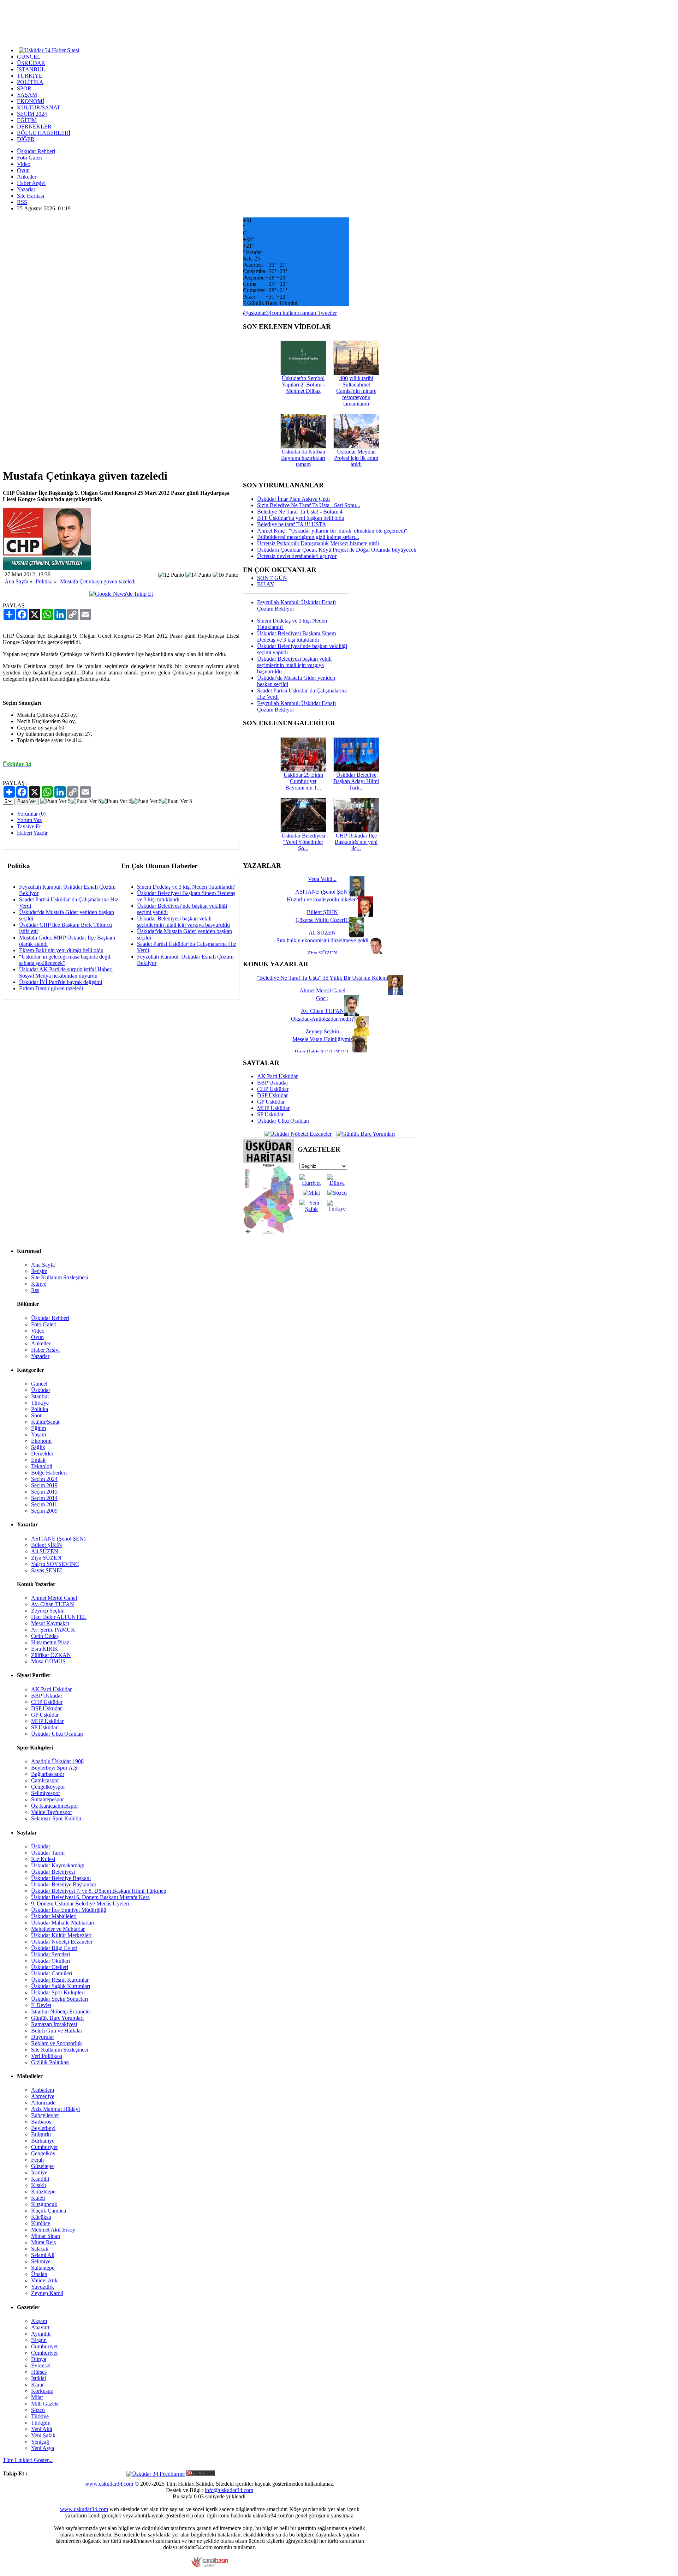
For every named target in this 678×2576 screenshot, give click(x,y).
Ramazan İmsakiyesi (54, 2024)
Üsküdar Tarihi (48, 1853)
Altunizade (43, 2103)
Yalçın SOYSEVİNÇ (55, 1564)
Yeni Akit (42, 2429)
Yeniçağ (40, 2442)
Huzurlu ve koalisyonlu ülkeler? (322, 899)
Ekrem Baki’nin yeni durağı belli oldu (61, 950)
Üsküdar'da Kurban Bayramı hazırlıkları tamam (303, 458)
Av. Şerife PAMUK (53, 1630)
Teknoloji (42, 1466)
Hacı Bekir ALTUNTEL (59, 1617)
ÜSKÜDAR (31, 63)
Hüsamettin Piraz (50, 1642)
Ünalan (39, 2274)
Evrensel (41, 2365)
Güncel (39, 1384)
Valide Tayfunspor (52, 1812)
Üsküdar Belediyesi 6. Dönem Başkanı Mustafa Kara (90, 1897)
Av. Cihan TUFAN (53, 1604)
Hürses (39, 2372)
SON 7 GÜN (272, 578)
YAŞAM (27, 95)
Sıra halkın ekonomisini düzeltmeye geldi (322, 940)
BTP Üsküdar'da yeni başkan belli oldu (301, 518)
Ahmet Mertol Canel (54, 1598)
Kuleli (38, 2198)
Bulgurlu (41, 2134)
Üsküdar (41, 1390)
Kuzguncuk (44, 2204)
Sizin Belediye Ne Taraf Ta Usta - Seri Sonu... (309, 505)
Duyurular (43, 2037)
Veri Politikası (47, 2056)
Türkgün (41, 2423)
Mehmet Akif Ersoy (53, 2230)
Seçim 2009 (44, 1511)
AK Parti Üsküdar (277, 1076)
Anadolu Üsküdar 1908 (57, 1761)
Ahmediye (43, 2096)
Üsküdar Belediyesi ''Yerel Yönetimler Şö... (303, 842)
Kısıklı (38, 2185)
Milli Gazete (45, 2404)
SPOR (24, 88)
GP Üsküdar (271, 1102)
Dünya (39, 2359)
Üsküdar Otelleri (50, 1967)
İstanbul (40, 1396)
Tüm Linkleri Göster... (28, 2460)
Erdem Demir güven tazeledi (51, 988)
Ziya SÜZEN (46, 1558)
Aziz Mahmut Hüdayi (55, 2109)
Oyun (23, 170)
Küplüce (41, 2223)
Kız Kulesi (43, 1859)
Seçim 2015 (44, 1492)
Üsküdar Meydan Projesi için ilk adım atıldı (356, 458)
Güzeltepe (42, 2166)
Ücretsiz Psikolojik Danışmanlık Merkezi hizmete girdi (318, 543)
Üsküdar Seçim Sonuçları (60, 1999)
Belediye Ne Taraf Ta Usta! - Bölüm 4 (300, 512)
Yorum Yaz (29, 820)
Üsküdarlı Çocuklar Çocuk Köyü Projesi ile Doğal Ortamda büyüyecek (337, 550)
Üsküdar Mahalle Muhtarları (63, 1923)
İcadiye (39, 2172)
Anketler (27, 177)
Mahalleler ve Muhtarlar (58, 1929)
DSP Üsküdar (272, 1095)
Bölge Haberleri (49, 1473)
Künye (39, 1284)
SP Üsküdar (270, 1114)
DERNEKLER (34, 127)
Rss (35, 1290)
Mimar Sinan (46, 2236)
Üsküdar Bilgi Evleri (54, 1948)
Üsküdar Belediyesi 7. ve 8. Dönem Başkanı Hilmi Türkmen (99, 1891)
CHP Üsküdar (273, 1089)
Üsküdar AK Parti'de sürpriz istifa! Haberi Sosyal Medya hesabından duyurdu (66, 972)
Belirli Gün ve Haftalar (57, 2031)
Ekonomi (41, 1441)
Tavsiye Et (29, 826)
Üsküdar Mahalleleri (54, 1916)
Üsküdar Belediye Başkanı (61, 1878)
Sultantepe (43, 2268)
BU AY (266, 584)
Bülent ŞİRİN (47, 1545)
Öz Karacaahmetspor (55, 1806)
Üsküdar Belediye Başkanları (64, 1884)
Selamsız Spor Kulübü (56, 1818)
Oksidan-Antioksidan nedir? (322, 1019)
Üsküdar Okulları (50, 1961)
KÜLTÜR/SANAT (39, 107)
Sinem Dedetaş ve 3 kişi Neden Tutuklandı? (186, 887)
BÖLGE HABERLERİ (44, 133)
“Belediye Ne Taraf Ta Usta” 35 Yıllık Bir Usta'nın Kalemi (322, 978)
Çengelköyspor (48, 1787)
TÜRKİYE (30, 76)
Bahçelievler (45, 2115)
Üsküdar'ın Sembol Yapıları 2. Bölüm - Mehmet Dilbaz (303, 385)
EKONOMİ (31, 101)
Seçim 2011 (44, 1504)
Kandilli (40, 2179)
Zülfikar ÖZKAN (51, 1655)
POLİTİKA (30, 82)
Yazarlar (26, 189)
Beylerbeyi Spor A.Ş (54, 1768)
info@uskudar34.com (229, 2490)
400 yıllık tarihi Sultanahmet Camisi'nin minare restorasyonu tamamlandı (356, 391)
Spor (36, 1415)
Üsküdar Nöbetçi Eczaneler (62, 1942)
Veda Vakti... (322, 879)
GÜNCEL (29, 57)
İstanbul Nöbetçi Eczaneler (61, 2011)
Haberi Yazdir (32, 833)
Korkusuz (42, 2391)
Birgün (39, 2340)
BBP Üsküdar (273, 1083)
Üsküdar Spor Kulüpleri (58, 1992)
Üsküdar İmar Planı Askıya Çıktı (293, 499)
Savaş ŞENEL (47, 1570)
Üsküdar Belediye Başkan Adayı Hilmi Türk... (356, 781)
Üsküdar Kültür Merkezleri (61, 1935)
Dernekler (42, 1454)
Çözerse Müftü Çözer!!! (322, 920)
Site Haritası (31, 196)
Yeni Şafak (43, 2435)
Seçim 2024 (44, 1479)
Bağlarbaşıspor (48, 1774)
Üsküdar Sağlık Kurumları (61, 1986)
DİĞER (26, 139)
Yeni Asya (43, 2448)
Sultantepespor (47, 1799)
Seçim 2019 (44, 1485)
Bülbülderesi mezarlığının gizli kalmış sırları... (308, 537)
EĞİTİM (27, 120)
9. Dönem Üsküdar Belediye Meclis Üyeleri (80, 1904)
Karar (37, 2385)
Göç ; (322, 998)
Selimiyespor (46, 1793)
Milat (37, 2397)
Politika (44, 581)
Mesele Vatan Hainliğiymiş (322, 1039)
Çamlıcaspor (45, 1780)
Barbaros (41, 2122)
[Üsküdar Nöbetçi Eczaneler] (298, 1133)
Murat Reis (43, 2242)
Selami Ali (43, 2255)
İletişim (39, 1271)
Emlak (38, 1460)
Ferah (37, 2160)
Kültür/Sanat (45, 1422)
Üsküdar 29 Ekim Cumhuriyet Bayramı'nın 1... (303, 781)
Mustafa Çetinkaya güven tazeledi (98, 581)
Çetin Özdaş (45, 1636)
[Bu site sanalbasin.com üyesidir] (210, 2566)
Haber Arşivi (31, 183)
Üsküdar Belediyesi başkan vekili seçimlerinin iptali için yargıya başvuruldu (183, 922)
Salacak (40, 2249)
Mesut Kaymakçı (50, 1623)
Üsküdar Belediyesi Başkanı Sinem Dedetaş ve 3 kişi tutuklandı (296, 637)
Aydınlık (41, 2334)
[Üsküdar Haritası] (269, 1233)
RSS (22, 202)
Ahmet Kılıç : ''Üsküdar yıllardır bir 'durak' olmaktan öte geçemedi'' (332, 531)
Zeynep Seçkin (48, 1611)
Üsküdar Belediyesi (53, 1872)
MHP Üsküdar (273, 1108)
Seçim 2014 (44, 1498)
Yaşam (38, 1434)
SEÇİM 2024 (32, 114)
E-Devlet (41, 2005)
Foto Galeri (30, 158)
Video (24, 164)
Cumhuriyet (44, 2147)
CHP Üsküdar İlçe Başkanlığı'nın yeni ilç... (356, 842)
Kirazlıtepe (43, 2191)
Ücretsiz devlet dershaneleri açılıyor (297, 556)
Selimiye (41, 2261)
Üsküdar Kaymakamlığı (58, 1865)
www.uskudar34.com (109, 2484)
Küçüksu (41, 2217)
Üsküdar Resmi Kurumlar (60, 1980)
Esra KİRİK (45, 1649)
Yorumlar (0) (31, 814)
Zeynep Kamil (47, 2293)
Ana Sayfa (16, 581)
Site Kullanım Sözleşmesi (60, 1277)
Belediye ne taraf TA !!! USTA (292, 524)
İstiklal (38, 2378)
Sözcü (38, 2410)
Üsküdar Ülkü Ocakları (283, 1121)
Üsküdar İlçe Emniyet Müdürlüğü (69, 1910)
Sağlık (38, 1447)
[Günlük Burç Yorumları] (364, 1133)
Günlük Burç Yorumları (57, 2018)
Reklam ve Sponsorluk (56, 2043)
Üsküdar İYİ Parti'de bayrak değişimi (61, 982)
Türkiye (40, 1403)
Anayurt (40, 2327)
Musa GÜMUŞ (48, 1661)
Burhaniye (43, 2141)
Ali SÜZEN (45, 1551)
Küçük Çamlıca (49, 2211)
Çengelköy (43, 2153)
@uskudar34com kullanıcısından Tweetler (290, 313)
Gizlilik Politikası (50, 2062)
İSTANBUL (31, 69)
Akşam (39, 2321)
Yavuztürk (43, 2287)
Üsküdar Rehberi (36, 151)
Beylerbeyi (43, 2128)
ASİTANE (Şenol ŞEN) (58, 1539)
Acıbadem (43, 2090)
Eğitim (38, 1428)
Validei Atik (44, 2280)
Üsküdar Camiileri (52, 1973)
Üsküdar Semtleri (50, 1954)
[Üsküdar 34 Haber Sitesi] (49, 50)
